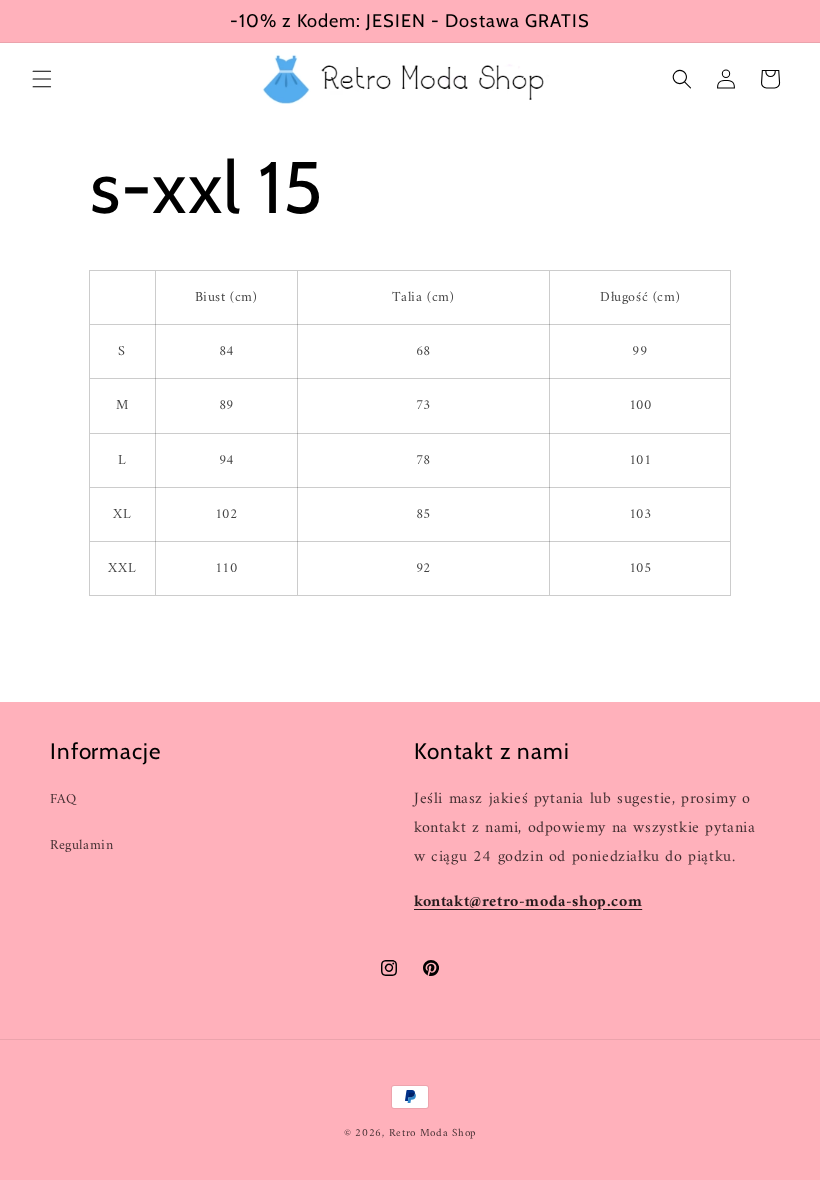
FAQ (63, 799)
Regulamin (81, 845)
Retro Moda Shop (433, 1133)
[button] (42, 79)
